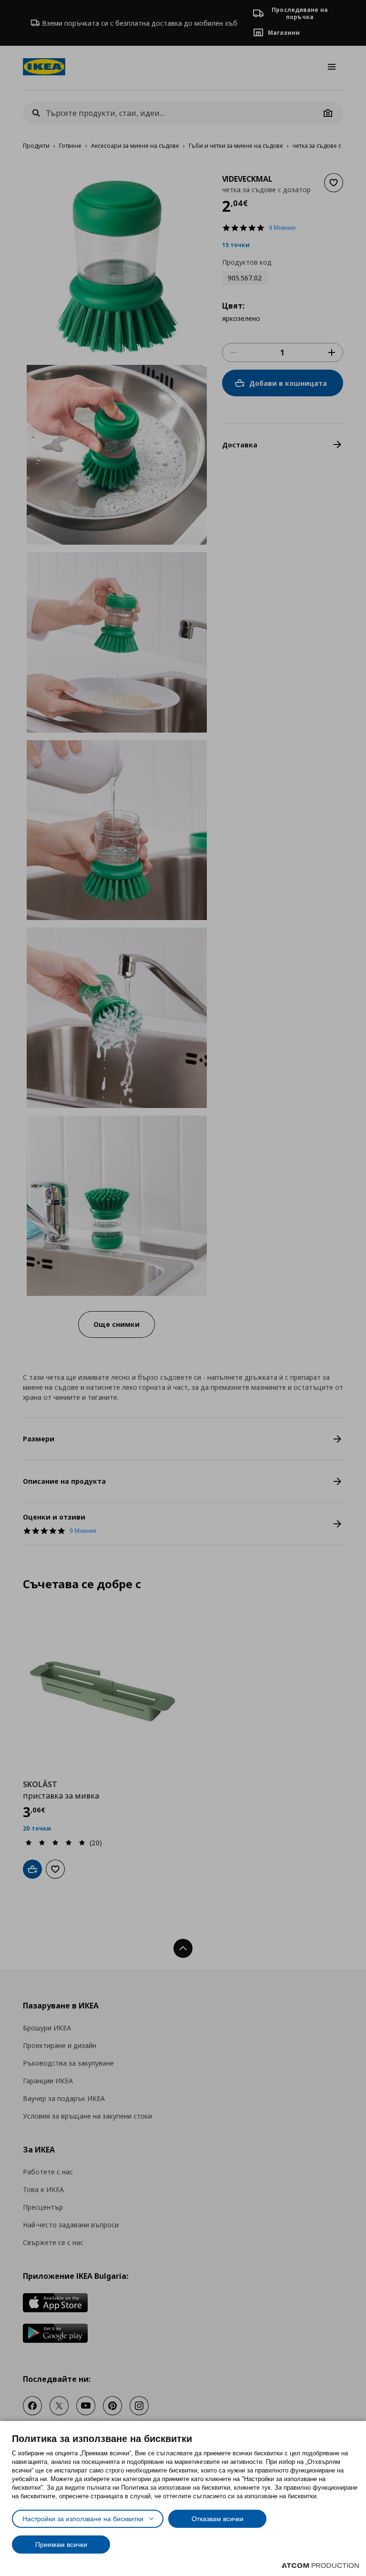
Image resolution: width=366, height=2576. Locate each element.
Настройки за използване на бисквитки (83, 2519)
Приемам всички (61, 2545)
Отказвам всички (218, 2519)
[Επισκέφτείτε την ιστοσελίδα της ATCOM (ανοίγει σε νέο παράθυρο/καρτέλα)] (320, 2566)
